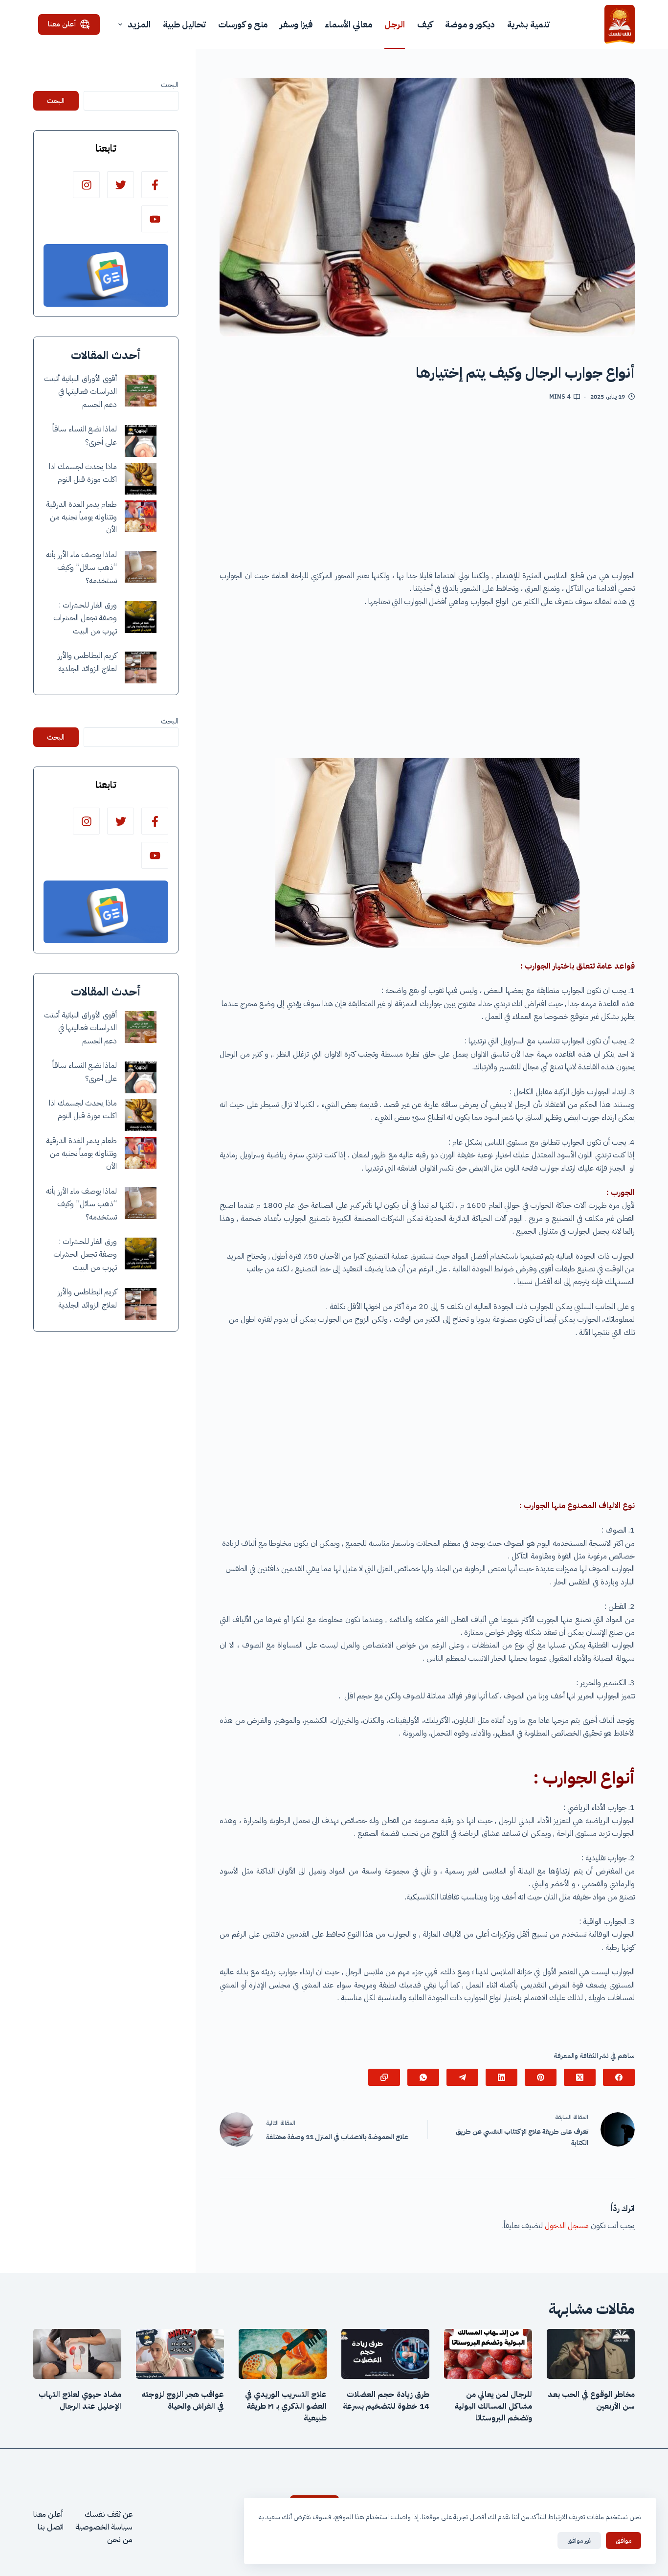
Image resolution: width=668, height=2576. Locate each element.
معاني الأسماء (348, 24)
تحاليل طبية (184, 24)
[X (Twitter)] (580, 2077)
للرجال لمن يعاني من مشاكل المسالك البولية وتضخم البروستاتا (493, 2406)
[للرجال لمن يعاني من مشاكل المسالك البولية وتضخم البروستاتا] (488, 2354)
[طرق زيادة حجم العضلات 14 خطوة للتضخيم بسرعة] (385, 2354)
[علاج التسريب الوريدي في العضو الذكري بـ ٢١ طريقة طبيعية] (283, 2354)
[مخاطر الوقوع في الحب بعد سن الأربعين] (591, 2354)
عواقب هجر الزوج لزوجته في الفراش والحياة (183, 2400)
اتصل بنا (51, 2527)
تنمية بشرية (528, 24)
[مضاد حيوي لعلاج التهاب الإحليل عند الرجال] (77, 2354)
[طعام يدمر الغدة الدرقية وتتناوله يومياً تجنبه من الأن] (141, 516)
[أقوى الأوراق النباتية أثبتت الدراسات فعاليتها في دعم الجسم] (141, 391)
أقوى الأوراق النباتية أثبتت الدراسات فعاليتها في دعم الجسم (80, 392)
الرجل (395, 24)
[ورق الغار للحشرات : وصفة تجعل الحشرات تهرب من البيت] (141, 617)
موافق (623, 2541)
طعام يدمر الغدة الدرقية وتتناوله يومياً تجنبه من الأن (81, 517)
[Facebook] (619, 2077)
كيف (425, 24)
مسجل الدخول (567, 2226)
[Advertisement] (427, 489)
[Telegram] (462, 2077)
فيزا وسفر (296, 24)
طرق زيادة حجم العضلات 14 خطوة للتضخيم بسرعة (386, 2400)
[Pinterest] (541, 2077)
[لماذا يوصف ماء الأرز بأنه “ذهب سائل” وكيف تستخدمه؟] (141, 567)
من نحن (120, 2540)
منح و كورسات (243, 24)
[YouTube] (155, 219)
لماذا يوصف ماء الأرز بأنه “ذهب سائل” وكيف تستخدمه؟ (81, 568)
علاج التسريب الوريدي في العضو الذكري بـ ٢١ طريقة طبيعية (286, 2406)
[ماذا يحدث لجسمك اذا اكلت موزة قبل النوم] (141, 479)
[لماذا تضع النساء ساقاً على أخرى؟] (141, 441)
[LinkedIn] (501, 2077)
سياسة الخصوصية (104, 2527)
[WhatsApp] (423, 2077)
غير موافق (579, 2541)
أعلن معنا (62, 24)
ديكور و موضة (470, 24)
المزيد (139, 24)
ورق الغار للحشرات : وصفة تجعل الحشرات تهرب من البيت (85, 618)
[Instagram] (86, 185)
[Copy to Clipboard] (384, 2077)
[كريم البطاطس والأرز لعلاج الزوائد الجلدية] (141, 667)
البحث (170, 85)
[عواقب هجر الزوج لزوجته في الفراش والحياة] (180, 2354)
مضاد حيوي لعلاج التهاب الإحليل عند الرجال (80, 2400)
